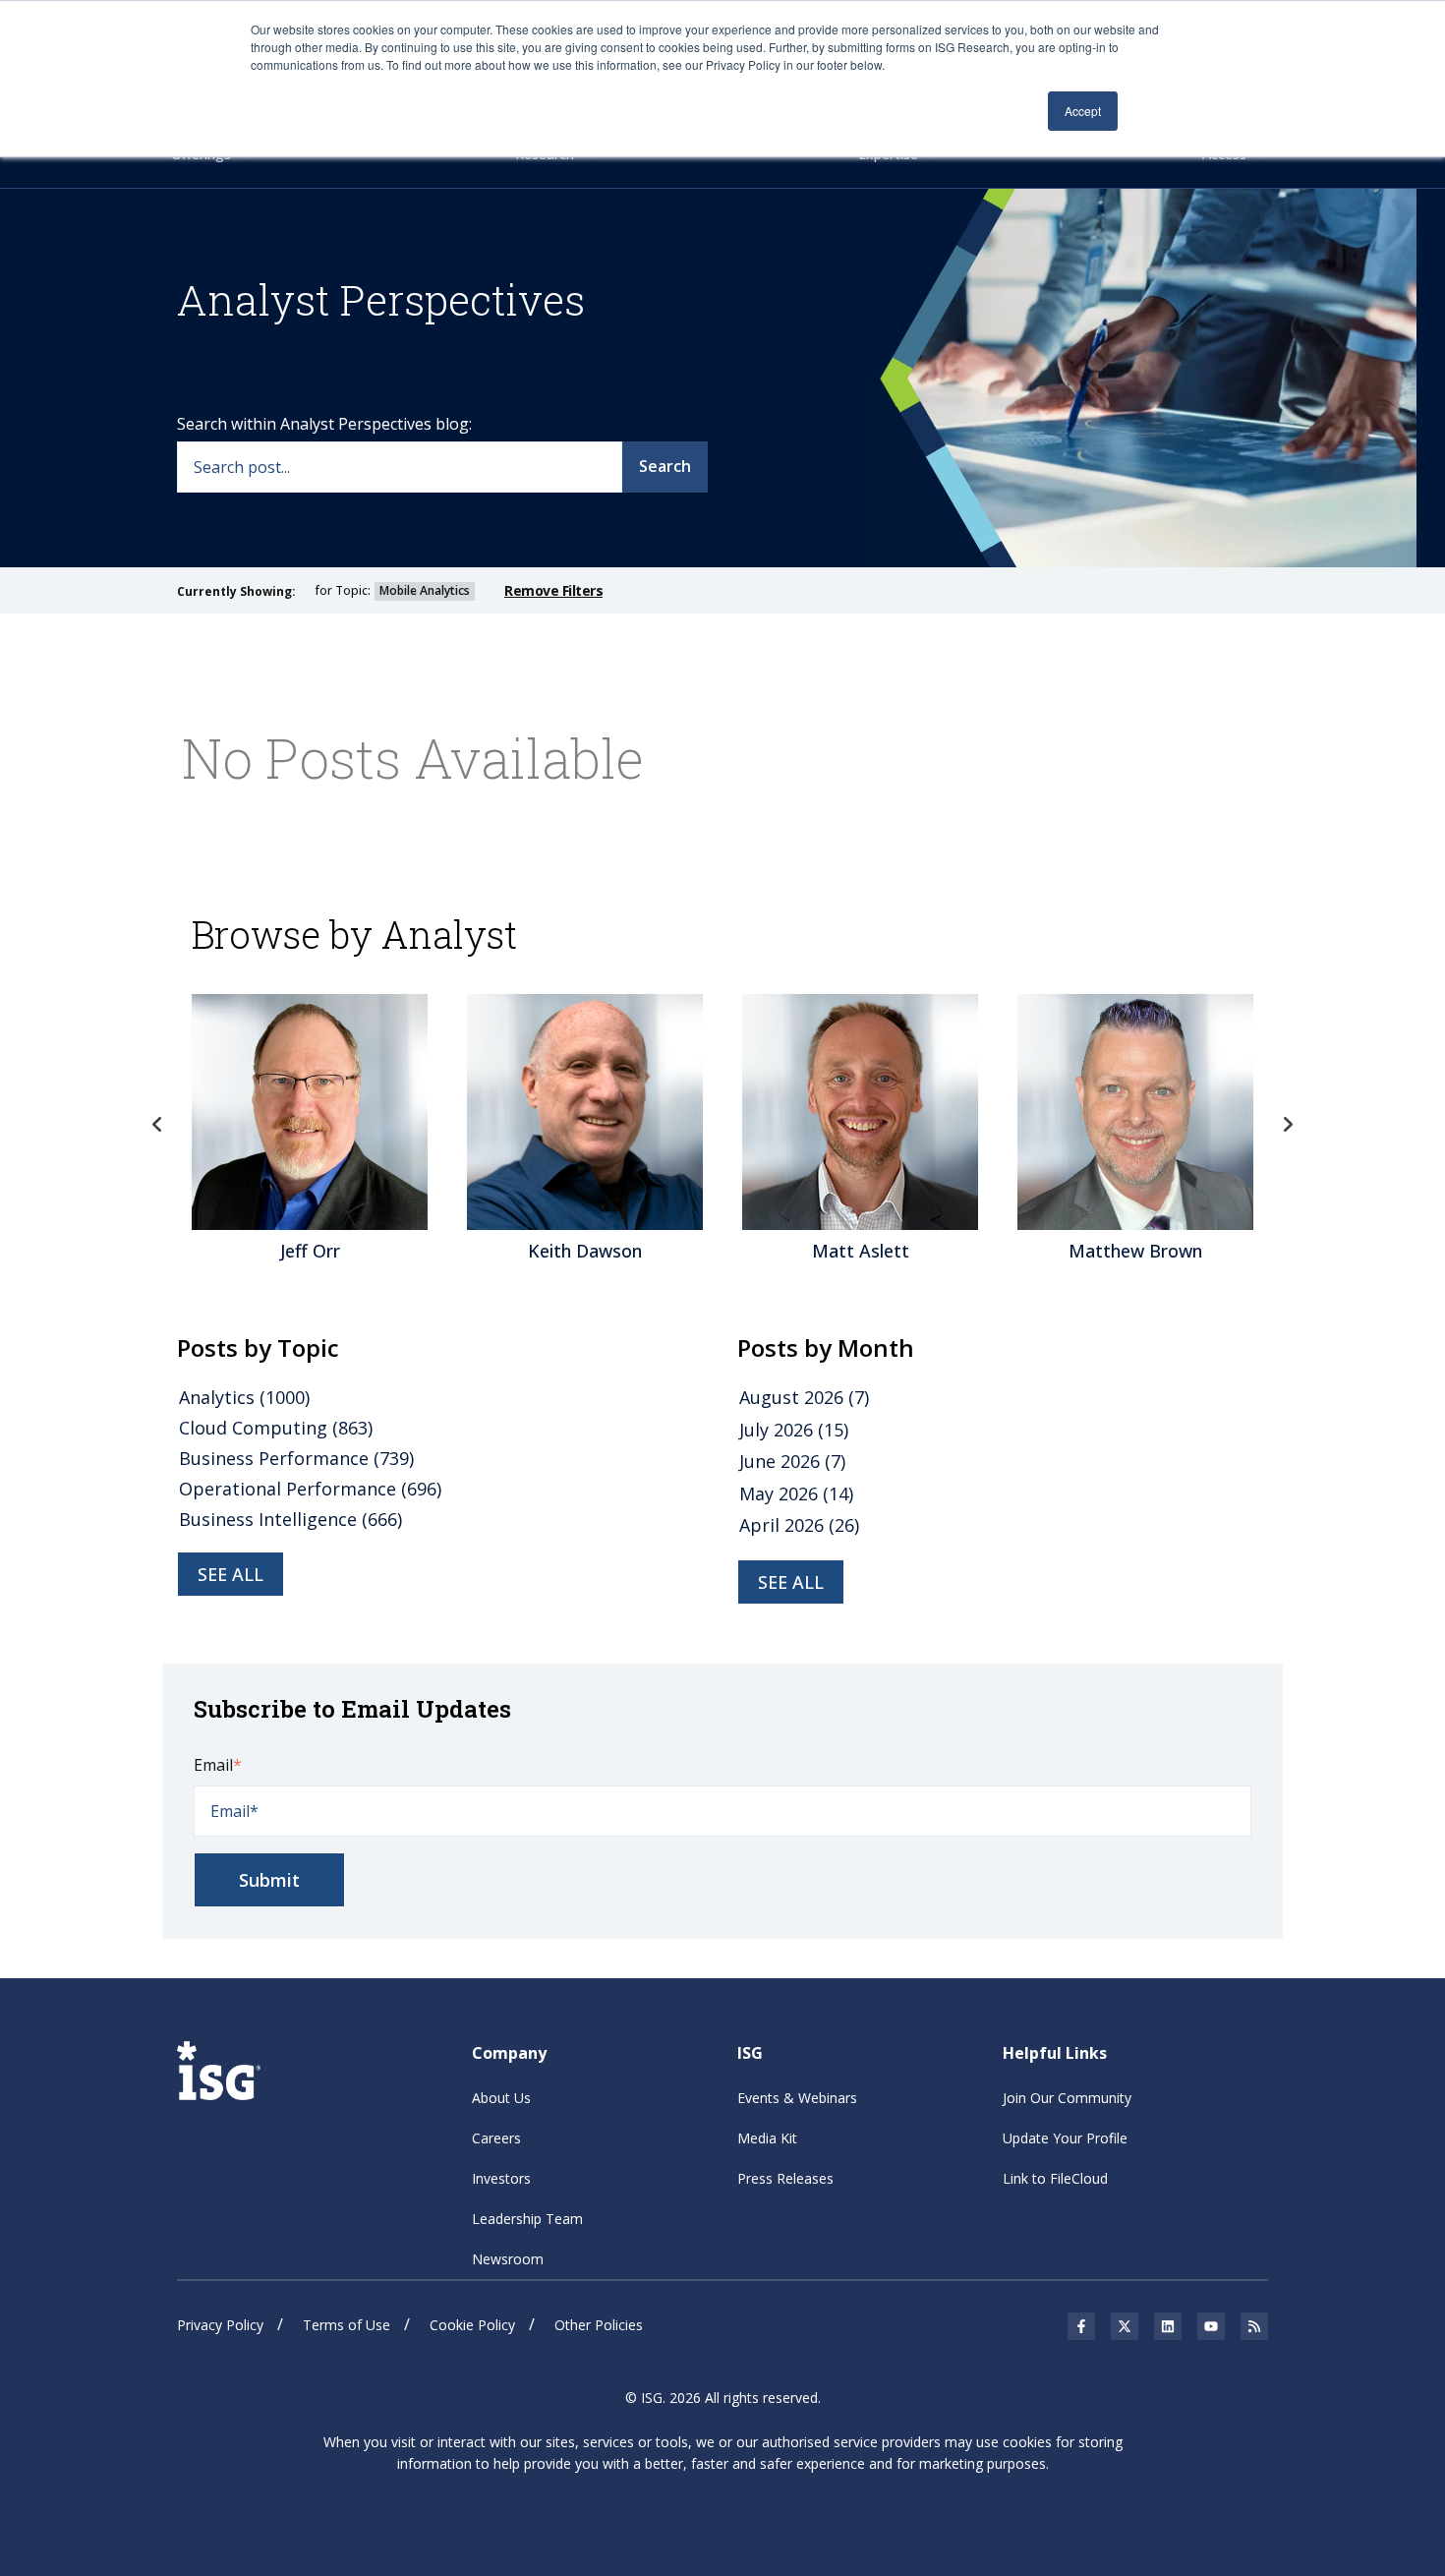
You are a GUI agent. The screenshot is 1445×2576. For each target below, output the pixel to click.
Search (665, 466)
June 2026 (792, 1461)
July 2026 (794, 1430)
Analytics (244, 1397)
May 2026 (796, 1493)
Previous (157, 1125)
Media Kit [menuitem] (767, 2138)
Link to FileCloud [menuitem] (1055, 2178)
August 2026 (804, 1397)
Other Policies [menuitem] (599, 2325)
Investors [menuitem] (501, 2178)
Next (1288, 1125)
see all (231, 1574)
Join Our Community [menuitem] (1067, 2098)
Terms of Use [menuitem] (347, 2325)
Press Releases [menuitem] (785, 2178)
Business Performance (296, 1458)
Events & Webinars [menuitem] (797, 2098)
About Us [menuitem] (501, 2098)
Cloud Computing (276, 1428)
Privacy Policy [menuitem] (220, 2325)
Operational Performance (310, 1489)
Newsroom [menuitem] (508, 2259)
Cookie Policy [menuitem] (472, 2325)
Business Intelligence (290, 1519)
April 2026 (799, 1525)
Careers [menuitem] (496, 2138)
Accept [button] (1083, 111)
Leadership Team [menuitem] (527, 2219)
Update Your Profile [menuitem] (1065, 2138)
